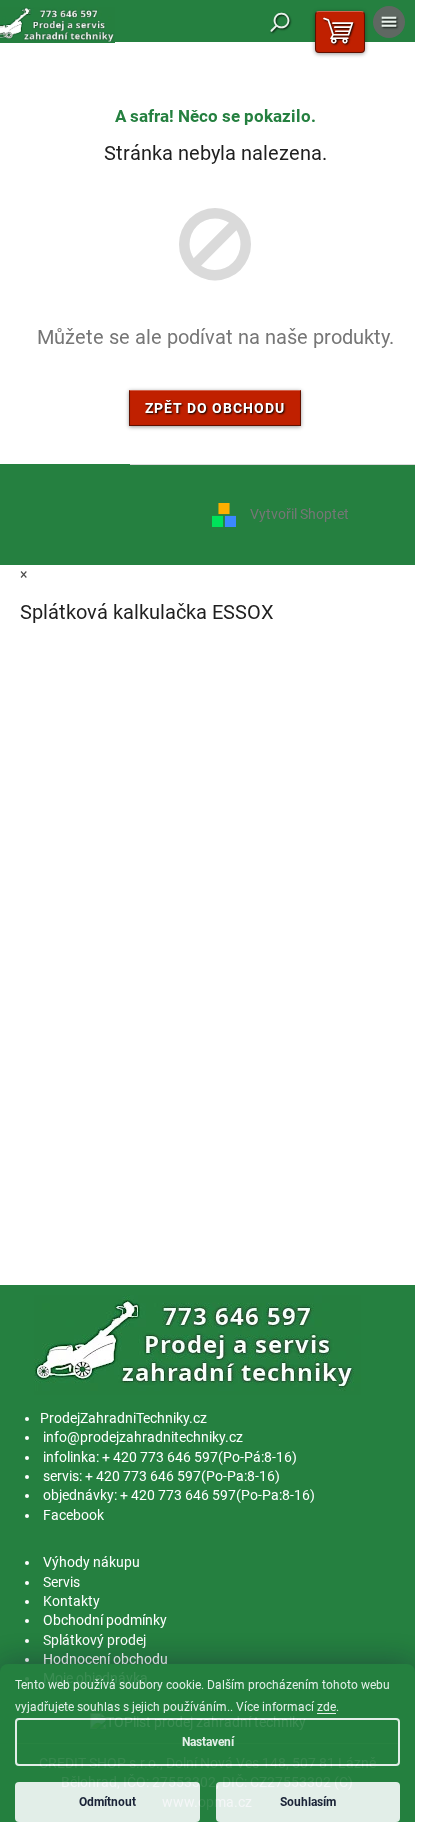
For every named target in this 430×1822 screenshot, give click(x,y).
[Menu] (389, 22)
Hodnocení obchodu (105, 1659)
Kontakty (71, 1601)
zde (326, 1707)
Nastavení (208, 1742)
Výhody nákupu (91, 1562)
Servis (61, 1582)
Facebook (73, 1515)
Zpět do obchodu (215, 408)
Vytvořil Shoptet (299, 514)
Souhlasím (308, 1802)
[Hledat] (280, 22)
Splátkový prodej (94, 1640)
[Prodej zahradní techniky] (197, 1344)
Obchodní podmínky (105, 1620)
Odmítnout (107, 1802)
